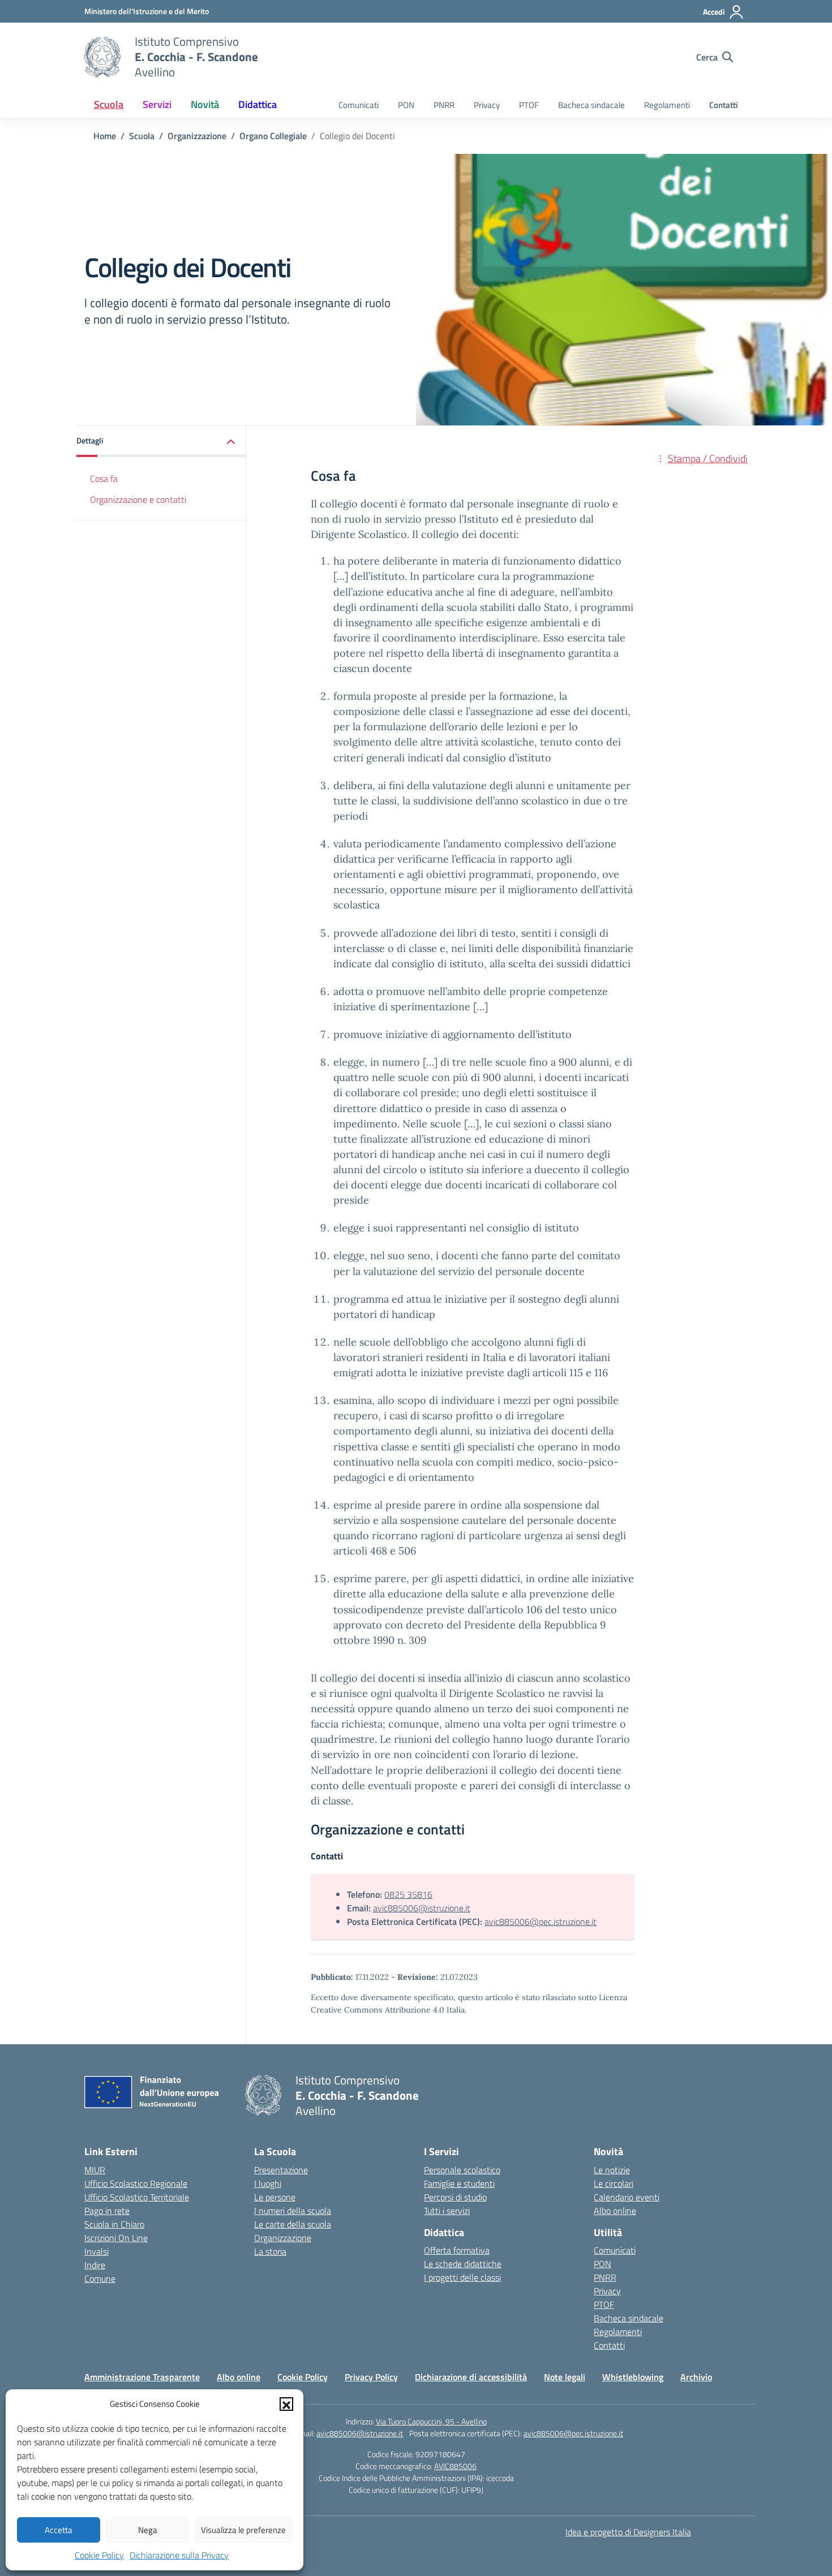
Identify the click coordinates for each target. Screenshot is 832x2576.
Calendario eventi (627, 2197)
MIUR (95, 2170)
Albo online (615, 2211)
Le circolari (614, 2183)
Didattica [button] (258, 104)
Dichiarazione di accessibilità (471, 2377)
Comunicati (359, 105)
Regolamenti (667, 105)
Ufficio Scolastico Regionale (136, 2183)
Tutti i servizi (447, 2211)
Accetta (59, 2530)
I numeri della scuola (293, 2211)
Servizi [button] (157, 104)
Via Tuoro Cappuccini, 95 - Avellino (431, 2421)
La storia (270, 2251)
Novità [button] (205, 104)
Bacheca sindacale (591, 105)
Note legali (565, 2377)
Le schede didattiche (463, 2264)
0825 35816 (408, 1894)
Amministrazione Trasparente (142, 2377)
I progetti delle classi (462, 2277)
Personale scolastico (462, 2170)
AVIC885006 (455, 2466)
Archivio (696, 2377)
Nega (148, 2530)
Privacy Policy (371, 2377)
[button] (286, 2404)
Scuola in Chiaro (114, 2224)
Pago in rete (107, 2211)
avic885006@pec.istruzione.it (541, 1922)
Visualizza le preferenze (243, 2530)
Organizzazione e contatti (138, 499)
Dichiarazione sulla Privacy (179, 2555)
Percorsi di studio (455, 2197)
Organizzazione (283, 2238)
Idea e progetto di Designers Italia (628, 2532)
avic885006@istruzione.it (422, 1908)
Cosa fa (104, 479)
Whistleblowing (633, 2377)
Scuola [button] (109, 104)
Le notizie (612, 2170)
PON (406, 105)
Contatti (724, 105)
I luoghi (268, 2183)
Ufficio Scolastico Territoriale (137, 2197)
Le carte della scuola (293, 2224)
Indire (95, 2265)
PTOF (529, 105)
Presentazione (281, 2170)
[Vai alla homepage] (102, 57)
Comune (100, 2278)
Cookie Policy (99, 2555)
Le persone (275, 2197)
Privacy (487, 105)
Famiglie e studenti (459, 2183)
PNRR (444, 105)
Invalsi (97, 2251)
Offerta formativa (457, 2250)
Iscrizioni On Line (116, 2238)
